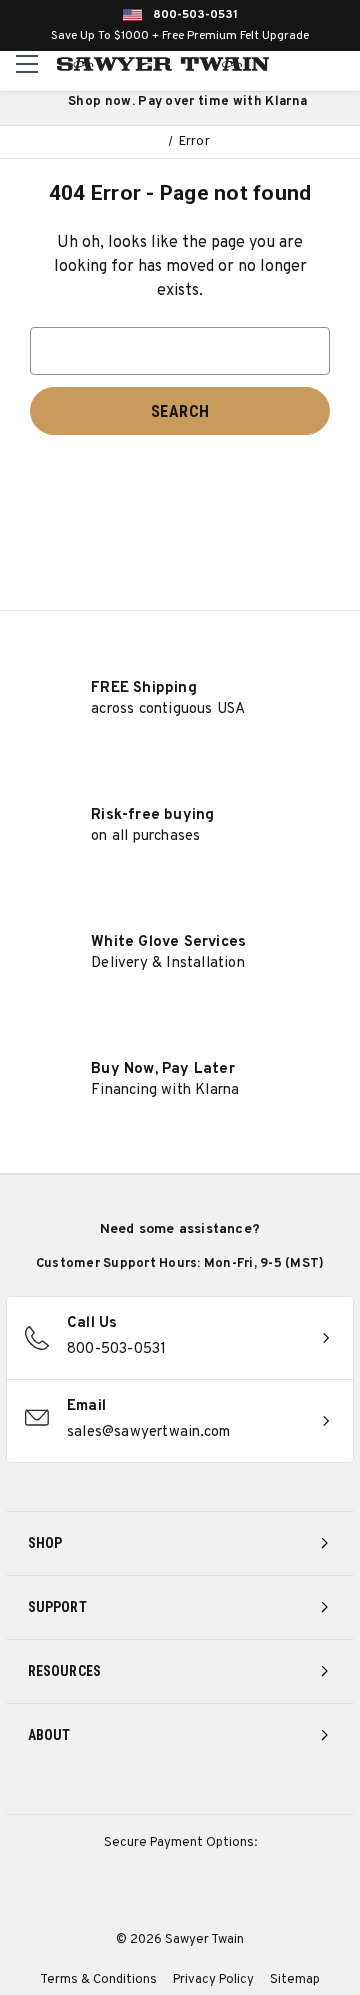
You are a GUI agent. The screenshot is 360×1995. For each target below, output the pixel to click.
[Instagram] (106, 1788)
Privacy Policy (213, 1980)
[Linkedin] (254, 1788)
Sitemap (295, 1980)
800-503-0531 (195, 15)
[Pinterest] (180, 1788)
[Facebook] (143, 1788)
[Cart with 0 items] (341, 64)
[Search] (300, 64)
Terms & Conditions (98, 1980)
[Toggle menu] (27, 63)
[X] (217, 1788)
